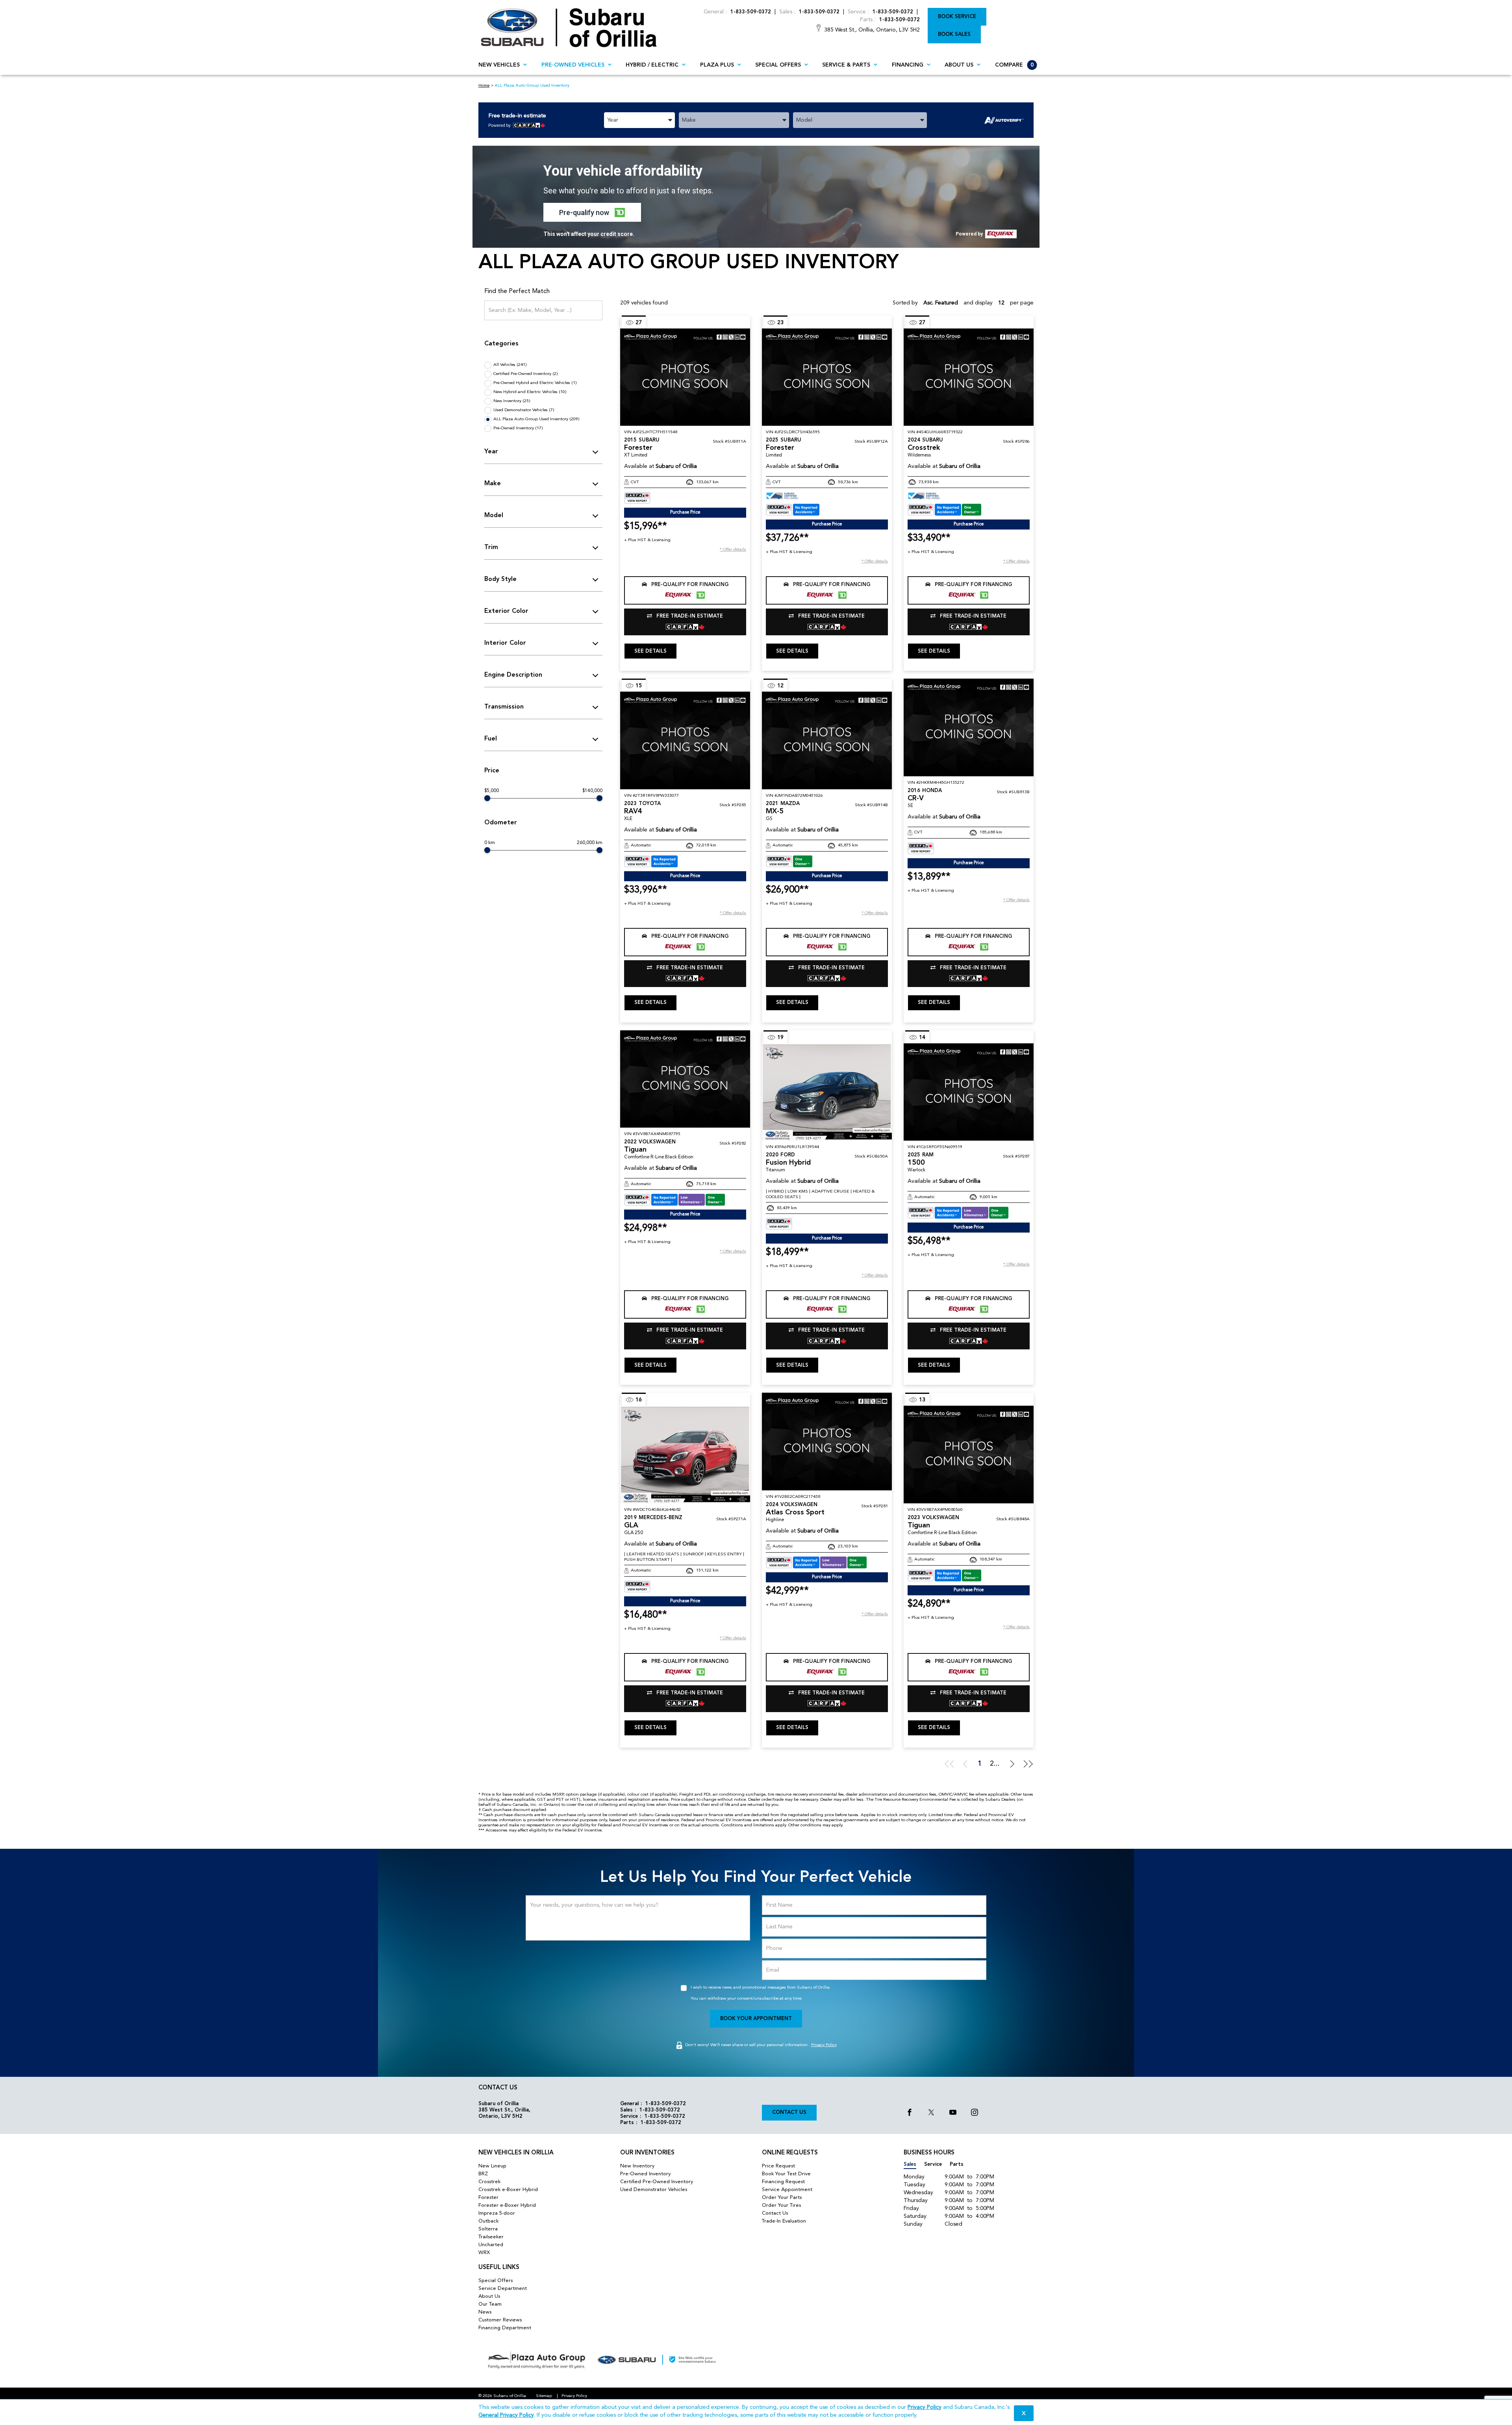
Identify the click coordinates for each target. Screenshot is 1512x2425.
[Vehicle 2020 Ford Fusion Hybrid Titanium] (827, 1092)
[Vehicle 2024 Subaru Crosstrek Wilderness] (969, 377)
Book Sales (954, 34)
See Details (650, 651)
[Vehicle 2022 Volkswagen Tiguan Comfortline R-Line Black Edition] (685, 1079)
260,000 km (590, 843)
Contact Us (789, 2112)
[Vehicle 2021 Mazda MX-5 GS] (827, 740)
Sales (910, 2164)
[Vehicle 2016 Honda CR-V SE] (969, 727)
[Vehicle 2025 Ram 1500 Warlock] (969, 1092)
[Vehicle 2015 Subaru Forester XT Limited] (685, 377)
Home (484, 86)
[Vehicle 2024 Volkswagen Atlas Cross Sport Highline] (827, 1441)
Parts (957, 2164)
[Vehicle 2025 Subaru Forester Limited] (827, 377)
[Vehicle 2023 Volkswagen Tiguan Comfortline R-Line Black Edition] (969, 1454)
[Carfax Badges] (637, 498)
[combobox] (639, 120)
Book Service (957, 17)
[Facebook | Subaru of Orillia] (910, 2113)
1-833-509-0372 (751, 12)
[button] (592, 212)
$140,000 (592, 791)
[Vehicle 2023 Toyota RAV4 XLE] (685, 740)
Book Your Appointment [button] (756, 2019)
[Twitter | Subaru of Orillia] (931, 2113)
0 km (490, 843)
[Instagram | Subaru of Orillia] (975, 2113)
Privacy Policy (824, 2045)
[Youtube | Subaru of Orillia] (953, 2113)
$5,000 (492, 791)
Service (933, 2164)
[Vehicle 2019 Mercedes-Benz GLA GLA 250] (685, 1454)
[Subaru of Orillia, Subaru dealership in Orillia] (569, 27)
